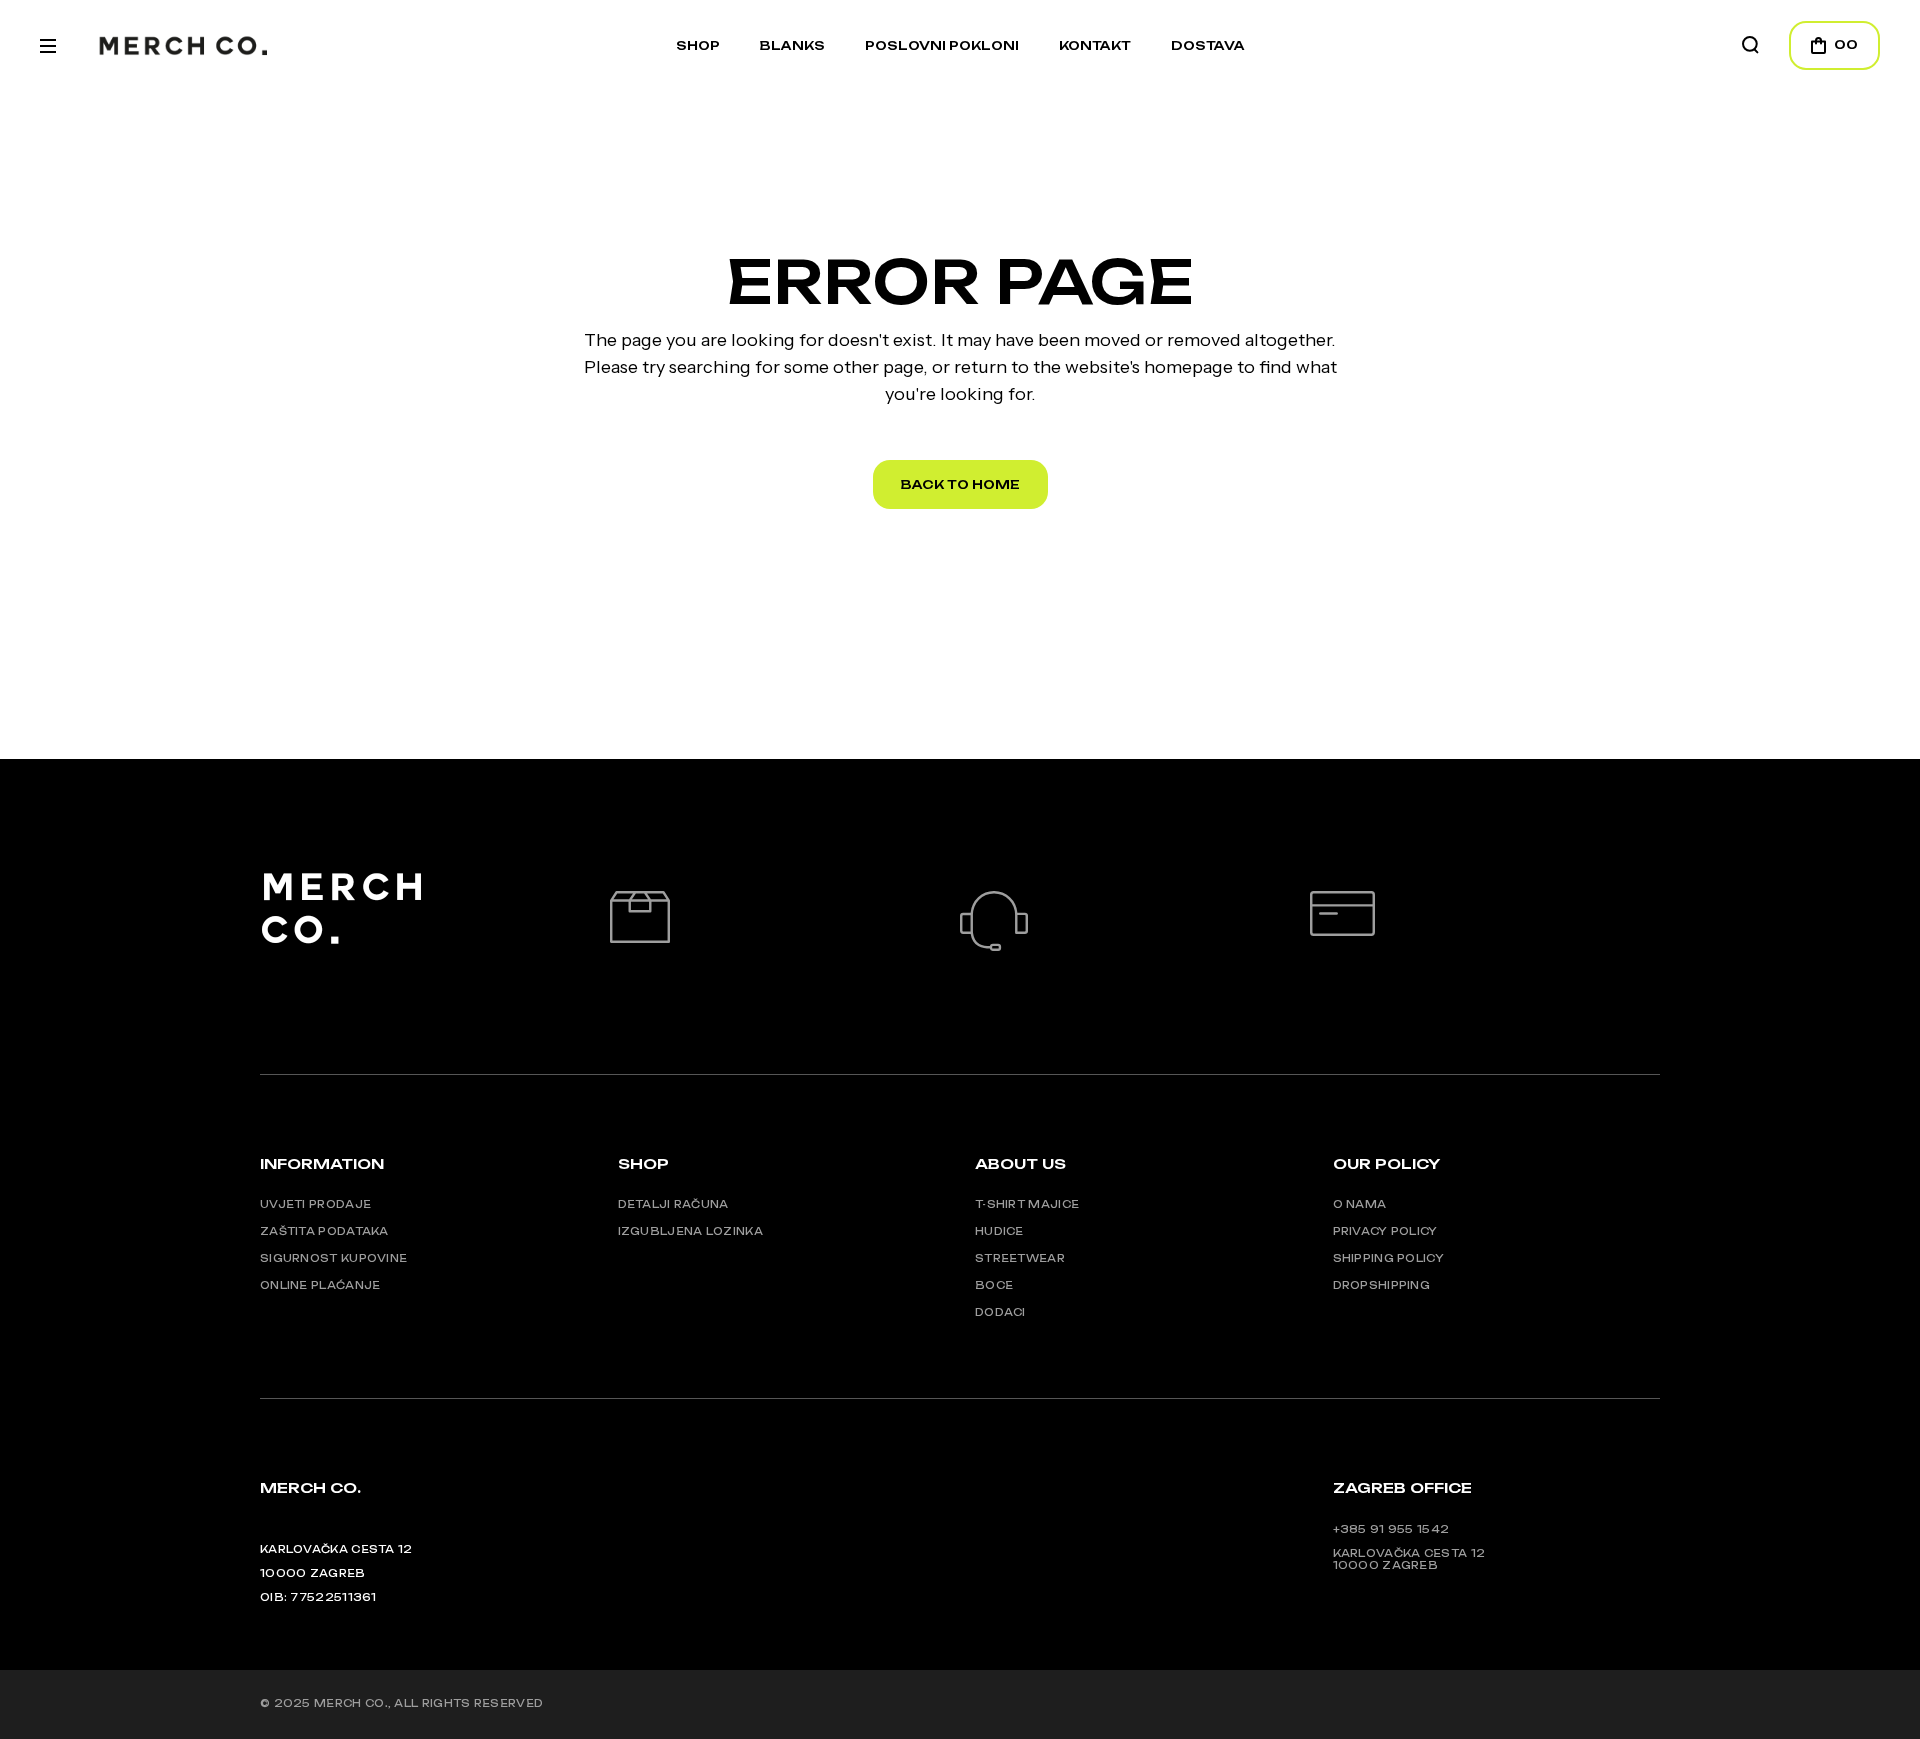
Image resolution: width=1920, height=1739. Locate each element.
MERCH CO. (351, 1703)
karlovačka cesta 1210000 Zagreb (1409, 1559)
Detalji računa (673, 1204)
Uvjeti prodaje (315, 1204)
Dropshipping (1382, 1285)
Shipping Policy (1389, 1258)
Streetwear (1020, 1258)
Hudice (999, 1231)
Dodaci (1000, 1312)
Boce (994, 1285)
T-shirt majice (1027, 1204)
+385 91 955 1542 (1391, 1529)
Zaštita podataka (324, 1231)
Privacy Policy (1385, 1231)
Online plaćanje (320, 1285)
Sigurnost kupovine (333, 1258)
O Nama (1360, 1204)
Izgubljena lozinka (690, 1231)
